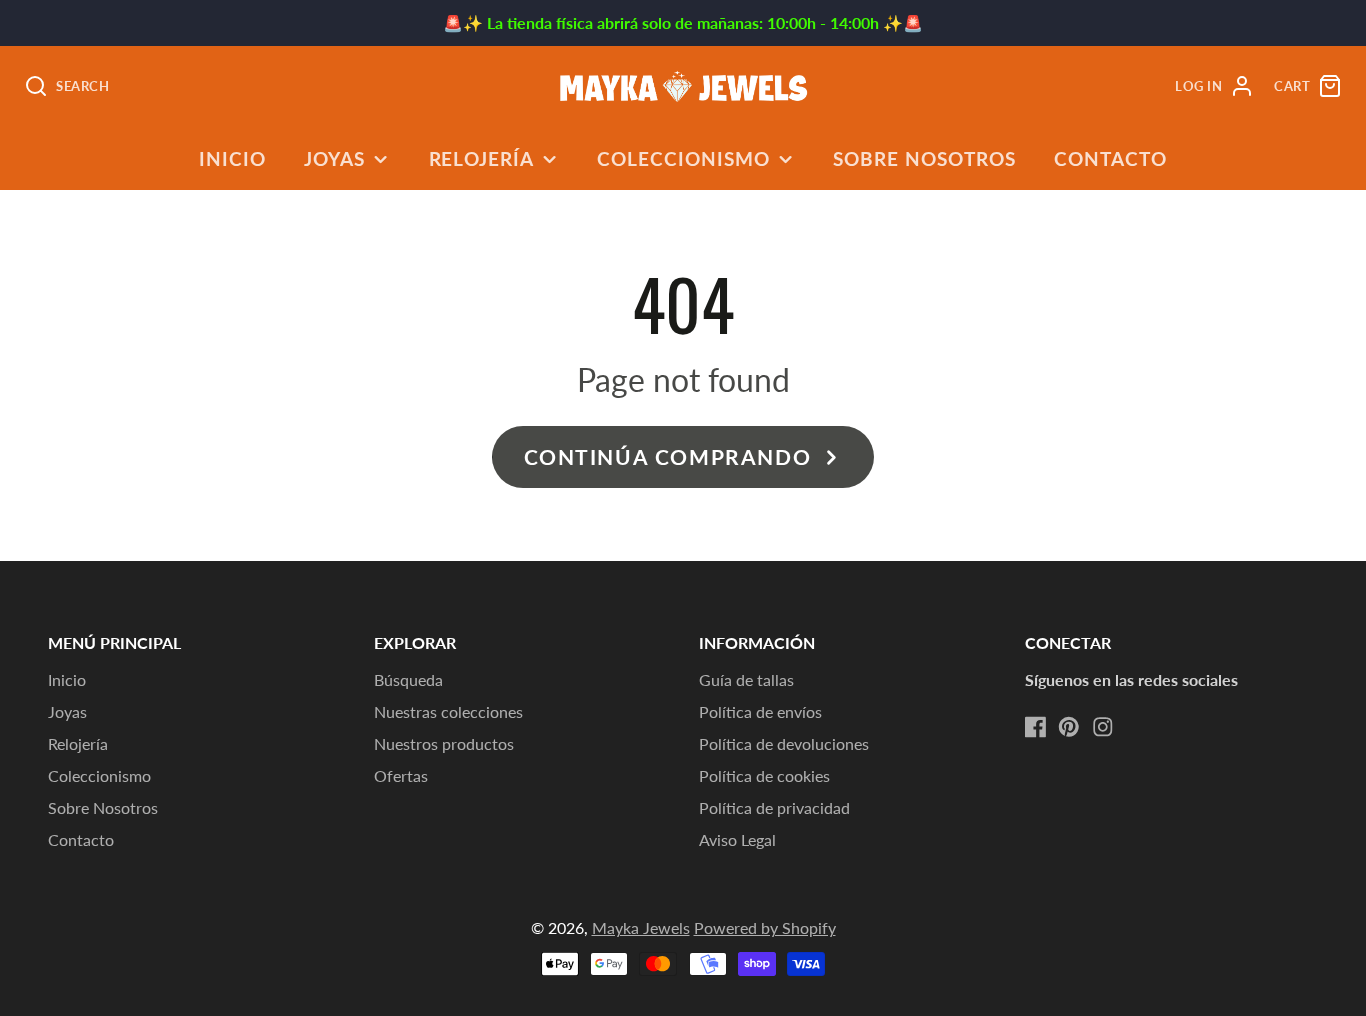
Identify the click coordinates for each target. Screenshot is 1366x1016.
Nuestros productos (444, 743)
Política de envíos (760, 711)
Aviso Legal (737, 839)
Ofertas (401, 775)
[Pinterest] (1069, 727)
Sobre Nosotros (924, 158)
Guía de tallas (746, 679)
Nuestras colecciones (448, 711)
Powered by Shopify (765, 927)
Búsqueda (408, 679)
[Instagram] (1103, 727)
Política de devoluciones (784, 743)
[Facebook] (1036, 727)
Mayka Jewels (641, 927)
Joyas (334, 158)
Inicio (232, 158)
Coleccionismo (683, 158)
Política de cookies (764, 775)
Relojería (482, 158)
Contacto (1110, 158)
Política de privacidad (774, 807)
